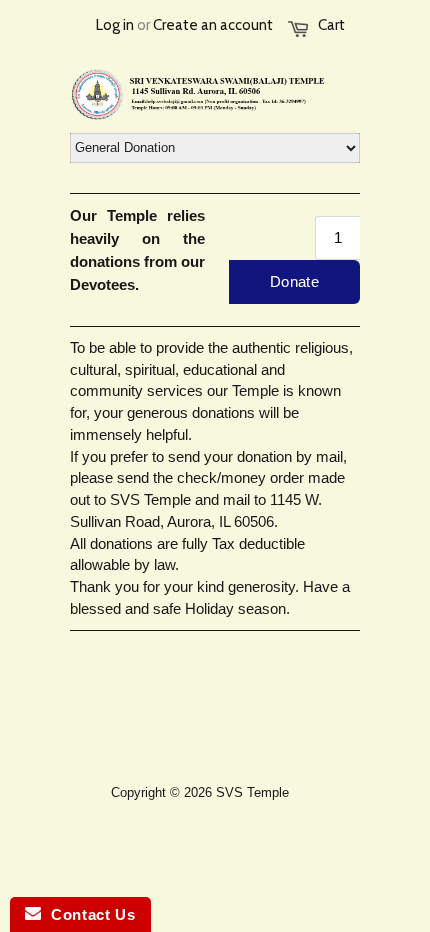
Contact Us (88, 914)
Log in (115, 25)
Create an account (213, 25)
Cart (331, 25)
